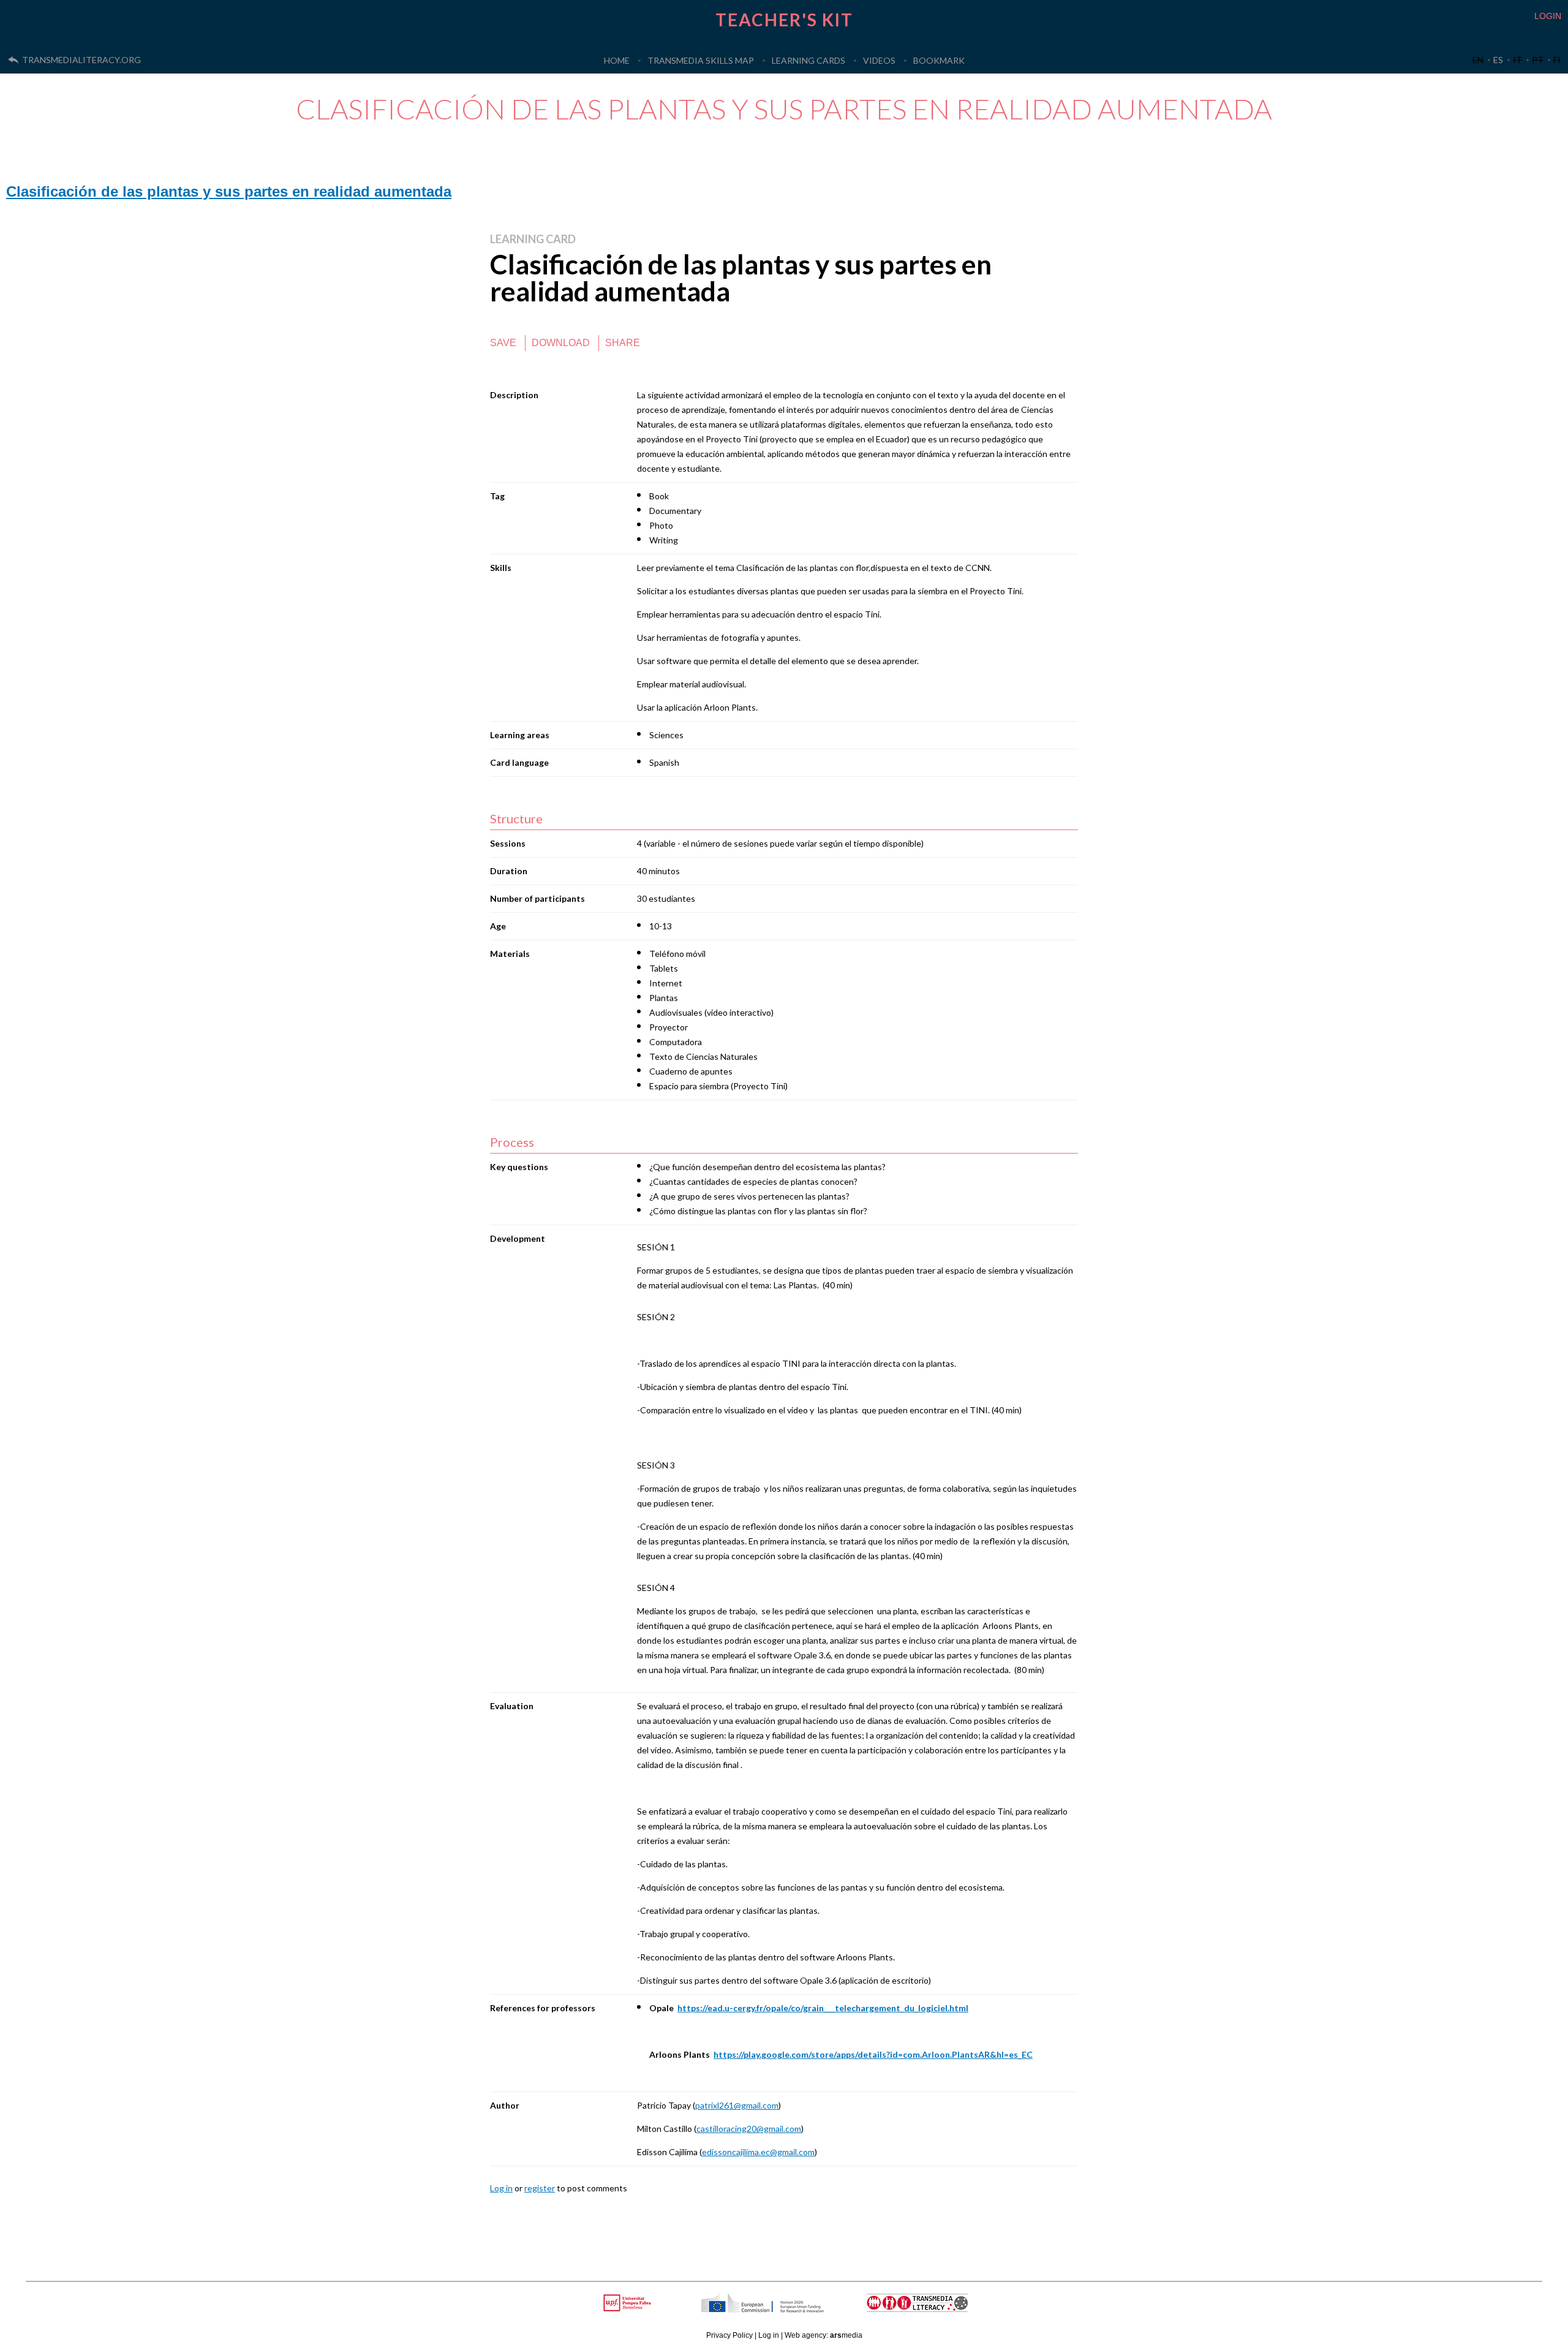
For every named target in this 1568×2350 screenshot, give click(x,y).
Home (617, 60)
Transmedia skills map (701, 60)
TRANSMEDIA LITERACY (932, 2309)
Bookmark (939, 60)
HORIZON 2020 (794, 2309)
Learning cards (809, 60)
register (540, 2188)
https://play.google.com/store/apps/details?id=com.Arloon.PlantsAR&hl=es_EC (873, 2054)
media (846, 2335)
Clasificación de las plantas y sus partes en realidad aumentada (229, 191)
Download (561, 343)
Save (503, 343)
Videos (879, 60)
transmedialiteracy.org (81, 60)
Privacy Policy (729, 2335)
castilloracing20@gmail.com (749, 2129)
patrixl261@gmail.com (737, 2105)
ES (1498, 60)
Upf (629, 2303)
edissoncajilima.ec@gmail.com (758, 2152)
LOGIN (1548, 16)
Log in (501, 2188)
